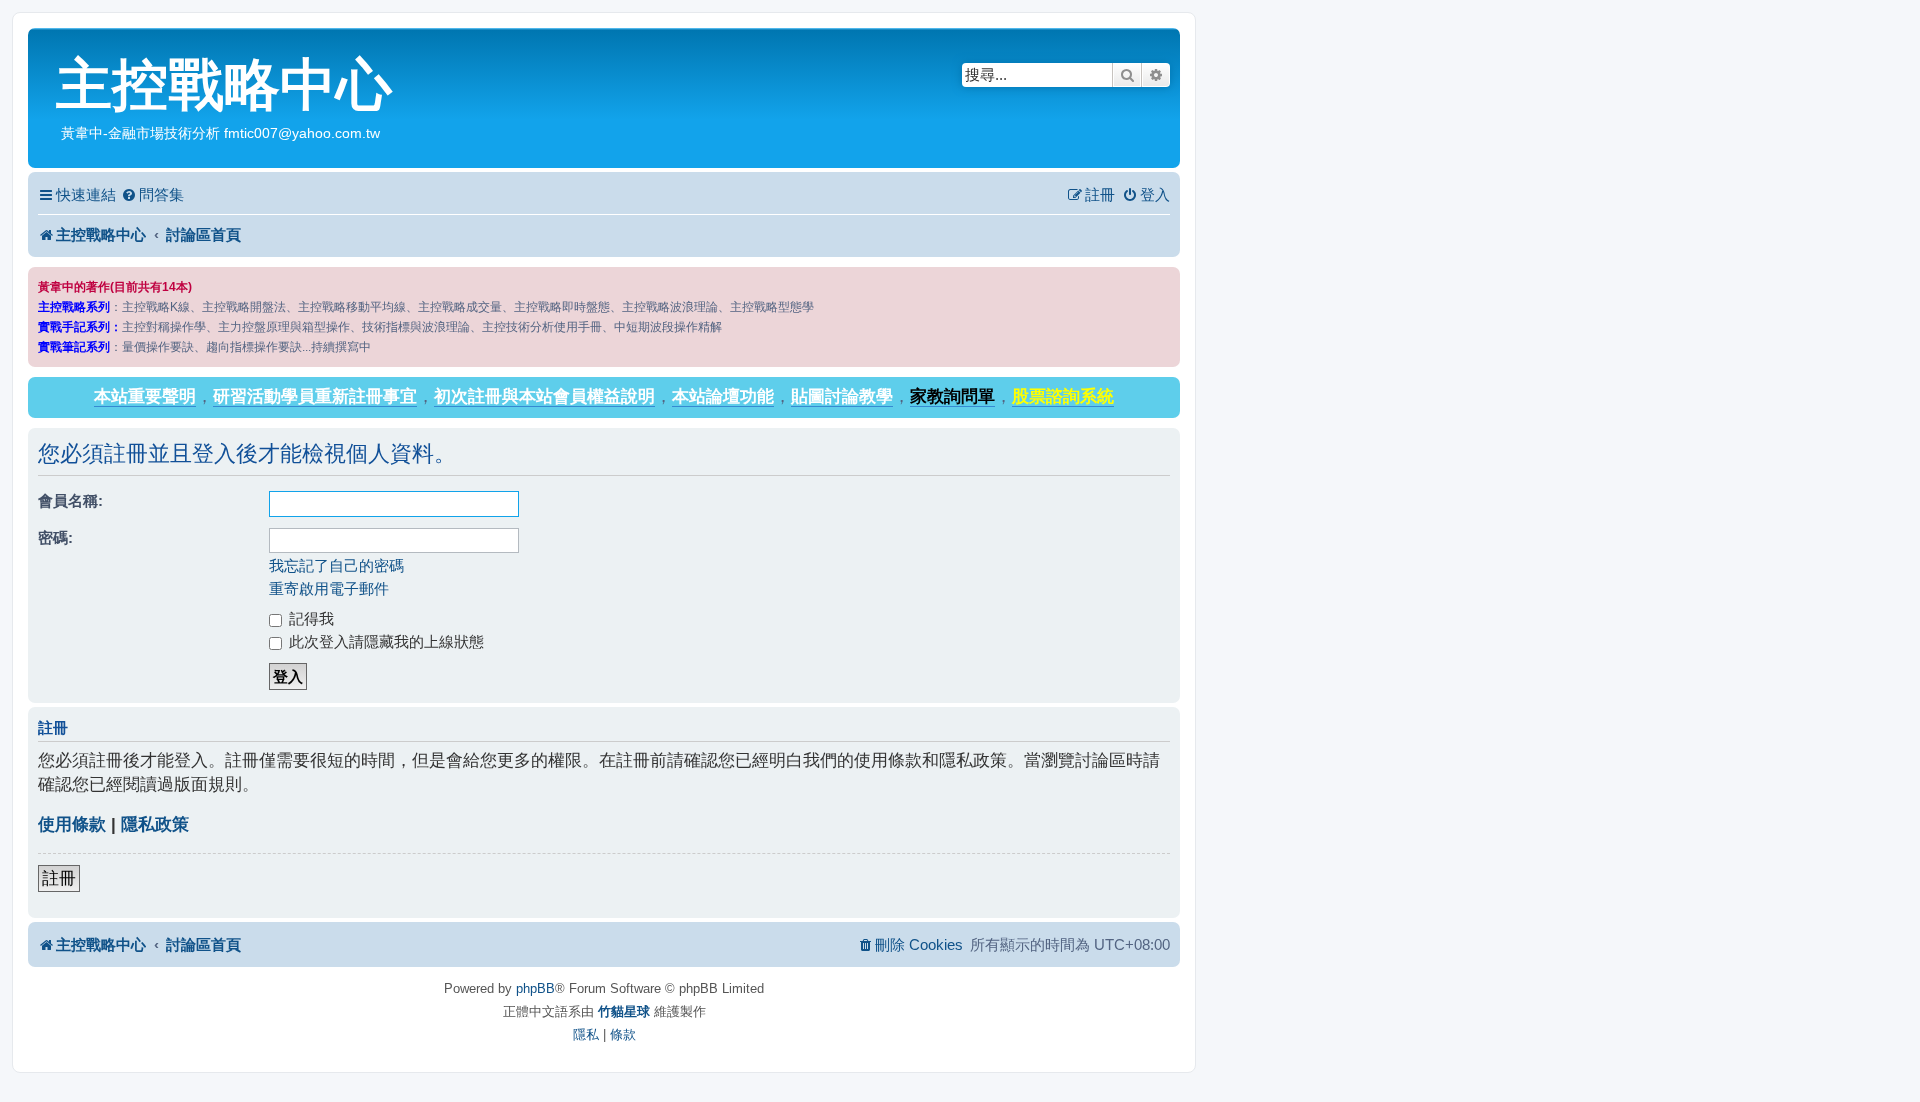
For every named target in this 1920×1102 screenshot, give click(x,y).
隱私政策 (155, 824)
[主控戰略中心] (44, 46)
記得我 (309, 618)
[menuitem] (152, 195)
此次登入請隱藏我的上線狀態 (384, 641)
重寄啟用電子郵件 (329, 588)
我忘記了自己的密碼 (336, 565)
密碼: (55, 537)
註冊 (59, 878)
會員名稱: (70, 500)
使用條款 (72, 824)
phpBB (535, 988)
